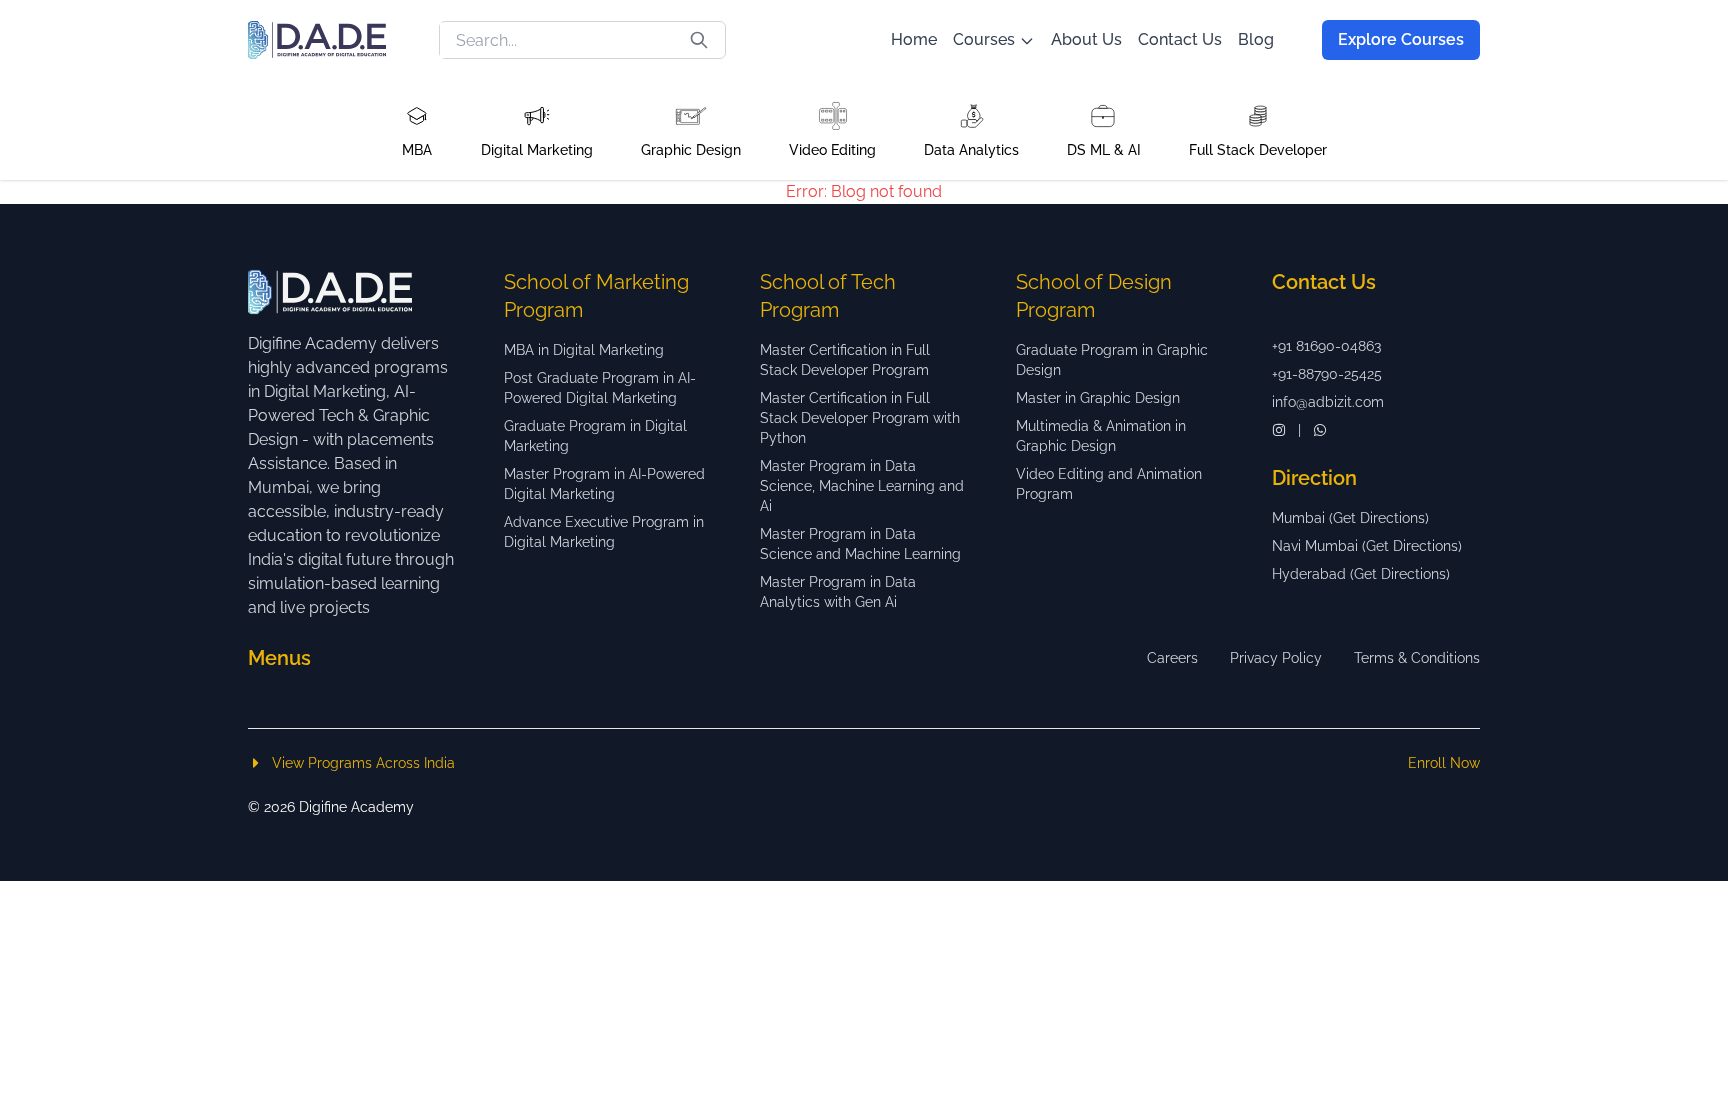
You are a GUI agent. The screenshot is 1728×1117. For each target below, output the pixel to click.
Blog (1256, 39)
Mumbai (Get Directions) (1350, 518)
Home (914, 39)
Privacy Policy (1276, 658)
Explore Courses (1401, 39)
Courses (984, 39)
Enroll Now (1444, 763)
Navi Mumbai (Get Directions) (1367, 546)
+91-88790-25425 (1327, 374)
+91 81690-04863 (1326, 346)
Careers (1172, 658)
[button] (417, 130)
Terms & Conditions (1417, 658)
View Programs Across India (363, 763)
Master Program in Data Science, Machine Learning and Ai (862, 486)
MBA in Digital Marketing (584, 350)
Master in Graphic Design (1098, 398)
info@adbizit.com (1328, 402)
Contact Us (1180, 39)
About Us (1086, 39)
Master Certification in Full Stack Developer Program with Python (860, 418)
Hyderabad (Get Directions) (1361, 574)
